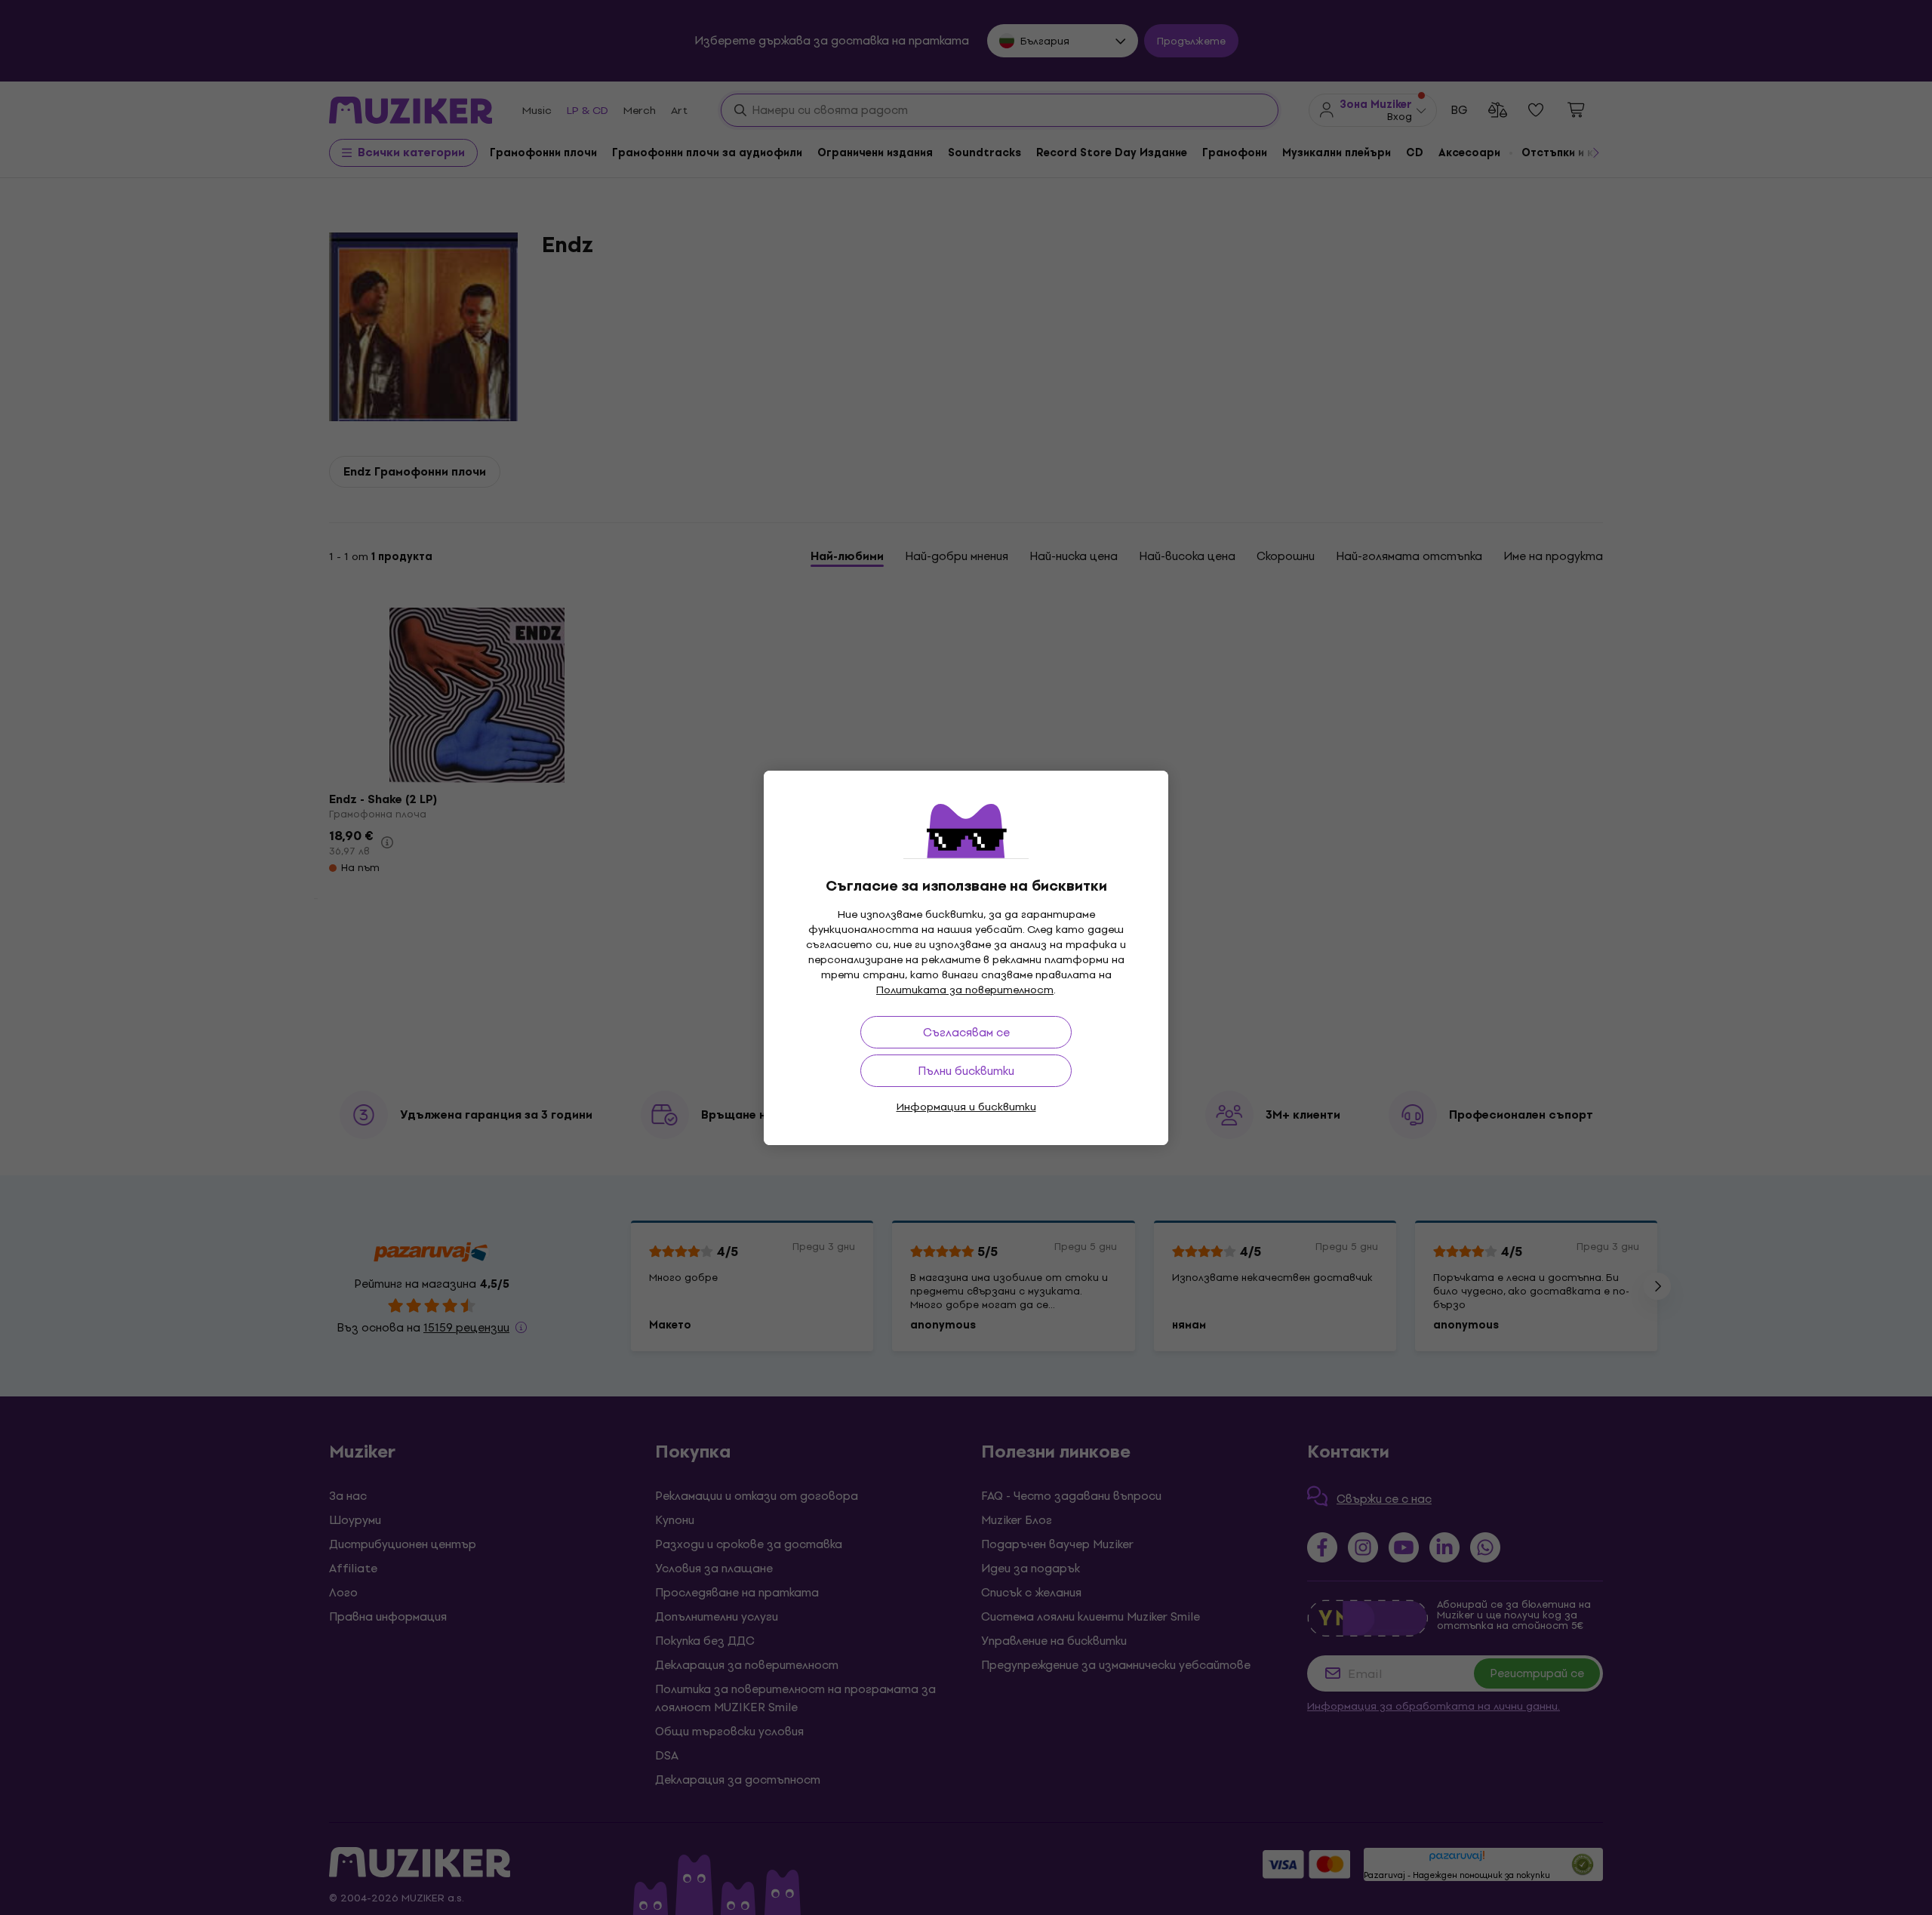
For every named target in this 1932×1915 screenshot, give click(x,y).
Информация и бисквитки (966, 1107)
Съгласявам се (966, 1032)
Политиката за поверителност (965, 990)
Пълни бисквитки (966, 1071)
